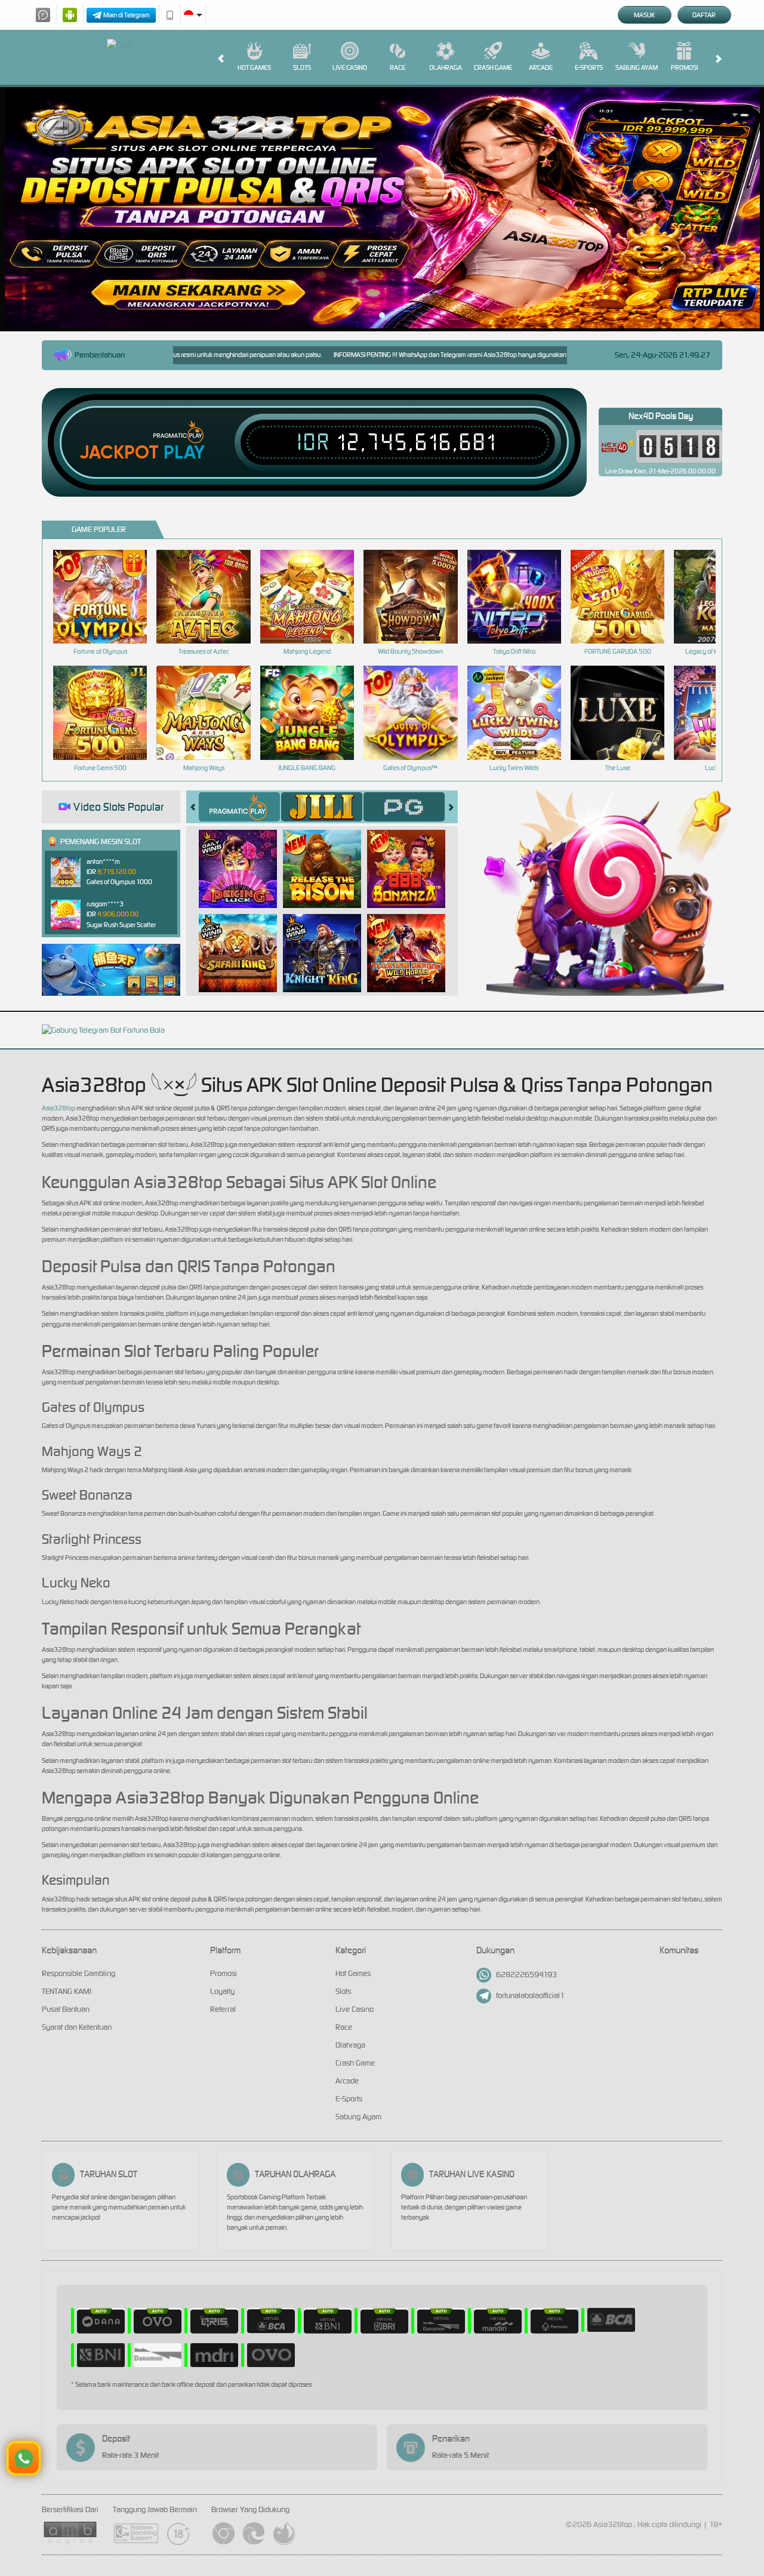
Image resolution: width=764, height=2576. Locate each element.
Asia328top (58, 1108)
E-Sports (589, 67)
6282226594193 (526, 1975)
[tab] (239, 807)
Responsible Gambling (78, 1973)
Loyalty (222, 1991)
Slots (302, 67)
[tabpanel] (382, 208)
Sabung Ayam (637, 67)
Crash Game (493, 67)
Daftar (704, 15)
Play (184, 453)
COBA (245, 856)
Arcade (541, 67)
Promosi (684, 67)
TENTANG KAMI (67, 1991)
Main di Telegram (127, 15)
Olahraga (446, 67)
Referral (223, 2009)
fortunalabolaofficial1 (530, 1995)
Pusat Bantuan (66, 2009)
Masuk (644, 15)
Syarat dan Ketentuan (77, 2027)
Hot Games (254, 67)
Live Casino (350, 67)
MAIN (108, 596)
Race (398, 67)
